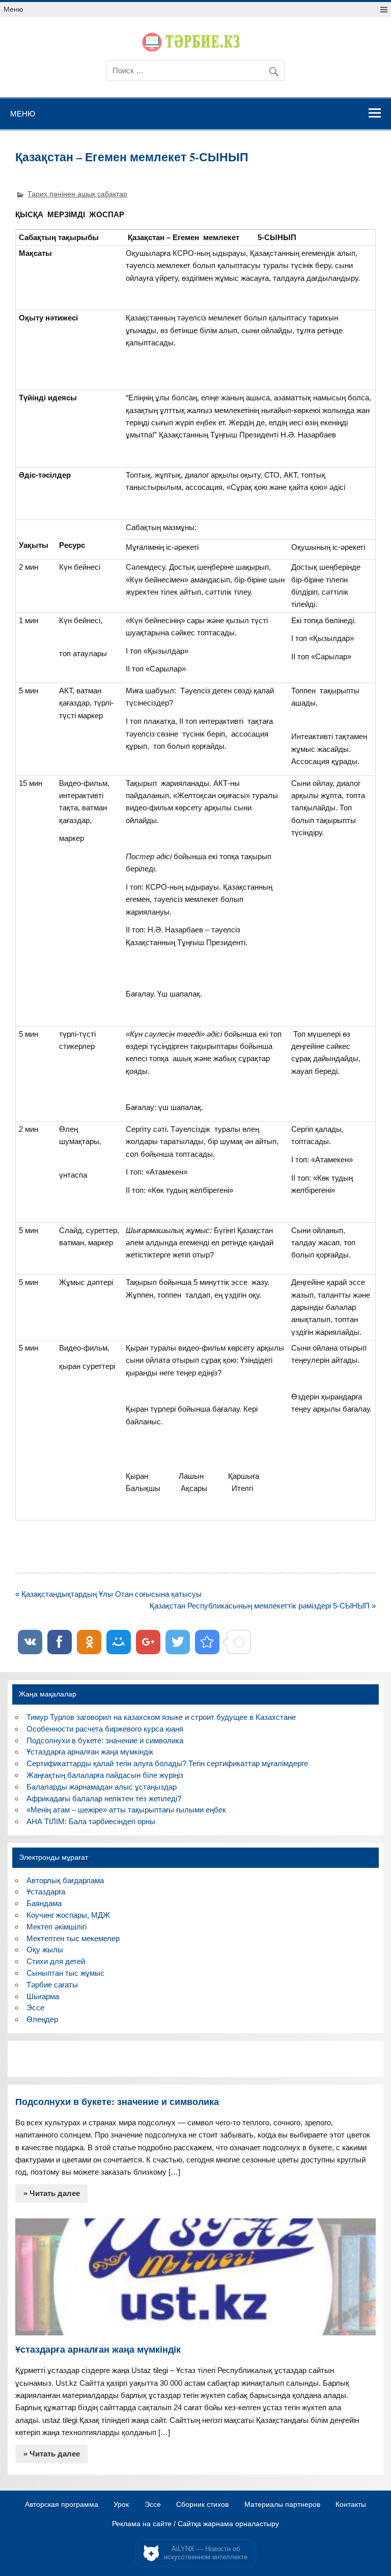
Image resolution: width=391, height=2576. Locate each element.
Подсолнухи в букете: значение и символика (105, 1740)
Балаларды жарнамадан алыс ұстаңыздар (102, 1787)
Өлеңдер (42, 2019)
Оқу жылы (45, 1950)
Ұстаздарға (46, 1892)
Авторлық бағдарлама (65, 1880)
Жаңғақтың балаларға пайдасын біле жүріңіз (105, 1775)
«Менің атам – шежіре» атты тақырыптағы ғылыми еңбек (126, 1810)
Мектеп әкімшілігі (57, 1927)
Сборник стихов (202, 2505)
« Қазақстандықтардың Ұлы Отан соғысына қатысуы (108, 1594)
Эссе (35, 2008)
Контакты (351, 2505)
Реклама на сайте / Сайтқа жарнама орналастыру (195, 2524)
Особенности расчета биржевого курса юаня (105, 1729)
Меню (13, 9)
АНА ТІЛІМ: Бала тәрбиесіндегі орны (91, 1821)
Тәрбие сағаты (52, 1985)
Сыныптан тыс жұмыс (65, 1973)
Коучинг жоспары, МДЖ (68, 1915)
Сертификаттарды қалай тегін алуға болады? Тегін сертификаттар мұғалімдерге (167, 1763)
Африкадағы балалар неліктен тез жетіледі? (104, 1798)
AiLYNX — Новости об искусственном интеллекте (206, 2553)
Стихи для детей (56, 1961)
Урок (121, 2505)
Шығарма (43, 1996)
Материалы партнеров (282, 2505)
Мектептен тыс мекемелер (73, 1938)
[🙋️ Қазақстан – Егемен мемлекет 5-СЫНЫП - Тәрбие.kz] (207, 1642)
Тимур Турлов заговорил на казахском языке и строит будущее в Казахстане (161, 1717)
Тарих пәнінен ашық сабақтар (77, 194)
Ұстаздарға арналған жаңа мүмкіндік (90, 1752)
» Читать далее (52, 2193)
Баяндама (44, 1903)
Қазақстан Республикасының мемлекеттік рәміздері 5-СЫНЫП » (263, 1606)
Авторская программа (62, 2505)
